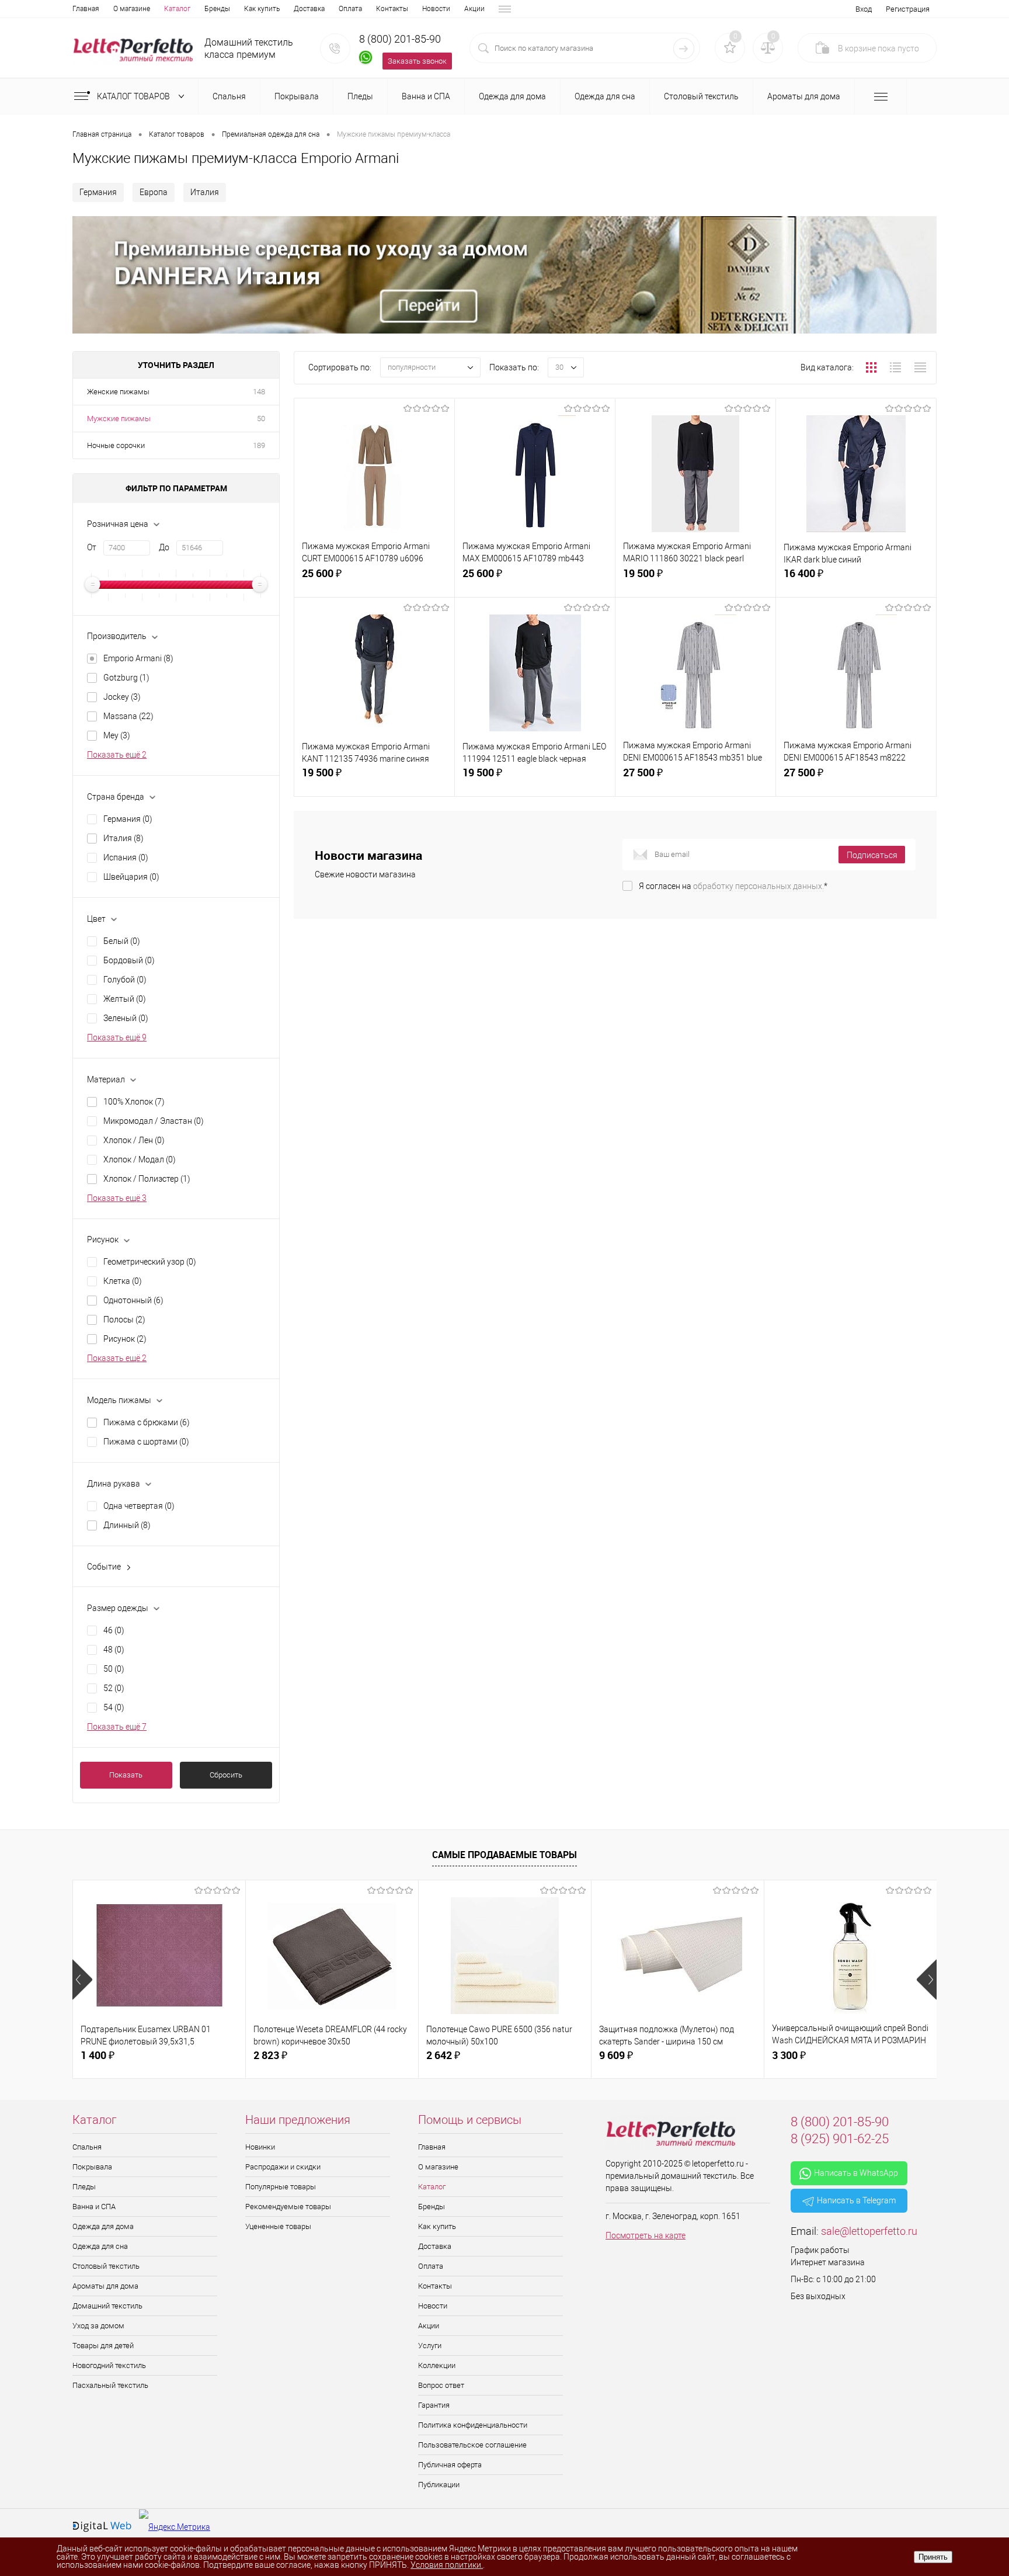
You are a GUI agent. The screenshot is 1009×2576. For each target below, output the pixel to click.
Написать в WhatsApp (856, 2173)
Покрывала (92, 2167)
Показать (126, 1775)
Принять (933, 2557)
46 (114, 1630)
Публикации (439, 2485)
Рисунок (125, 1339)
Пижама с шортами (146, 1442)
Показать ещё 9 (117, 1037)
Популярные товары (281, 2187)
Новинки (260, 2147)
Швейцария (131, 877)
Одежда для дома (103, 2226)
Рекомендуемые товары (288, 2207)
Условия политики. (447, 2565)
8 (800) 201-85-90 (400, 39)
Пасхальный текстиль (110, 2385)
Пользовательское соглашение (472, 2445)
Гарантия (434, 2405)
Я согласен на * (733, 886)
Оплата (350, 9)
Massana (128, 716)
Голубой (125, 980)
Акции (474, 9)
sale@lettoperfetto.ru (869, 2231)
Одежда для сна (100, 2246)
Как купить (262, 9)
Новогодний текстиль (109, 2365)
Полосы (124, 1320)
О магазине (132, 9)
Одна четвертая (139, 1506)
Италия (205, 192)
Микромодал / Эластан (154, 1121)
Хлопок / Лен (134, 1140)
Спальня (87, 2147)
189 (259, 445)
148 (259, 392)
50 (261, 419)
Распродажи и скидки (283, 2167)
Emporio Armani (138, 658)
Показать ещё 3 (117, 1198)
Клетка (123, 1281)
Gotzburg (126, 678)
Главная (86, 9)
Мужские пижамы (119, 419)
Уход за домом (98, 2326)
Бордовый (129, 960)
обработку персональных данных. (759, 886)
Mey (117, 735)
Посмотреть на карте (646, 2235)
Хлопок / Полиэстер (147, 1179)
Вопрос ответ (441, 2385)
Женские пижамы (118, 392)
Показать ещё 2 (117, 755)
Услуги (430, 2346)
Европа (154, 192)
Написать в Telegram (856, 2200)
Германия (98, 192)
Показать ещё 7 (117, 1727)
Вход (864, 9)
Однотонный (133, 1300)
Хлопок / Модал (140, 1159)
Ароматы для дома (105, 2286)
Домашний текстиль (107, 2306)
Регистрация (908, 9)
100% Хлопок (134, 1102)
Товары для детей (103, 2346)
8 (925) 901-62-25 (840, 2139)
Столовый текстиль (106, 2266)
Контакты (392, 9)
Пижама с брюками (147, 1422)
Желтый (125, 999)
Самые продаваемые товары (505, 1855)
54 (114, 1707)
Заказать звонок (417, 61)
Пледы (84, 2187)
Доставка (309, 9)
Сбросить (226, 1775)
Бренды (217, 9)
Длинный (127, 1525)
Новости (436, 9)
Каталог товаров (134, 96)
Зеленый (126, 1018)
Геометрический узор (150, 1262)
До (164, 547)
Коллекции (437, 2365)
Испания (126, 857)
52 (114, 1688)
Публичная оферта (450, 2465)
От (92, 547)
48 (114, 1650)
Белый (122, 941)
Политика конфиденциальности (473, 2425)
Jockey (122, 697)
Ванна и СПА (94, 2207)
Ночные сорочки (116, 445)
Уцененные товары (278, 2226)
